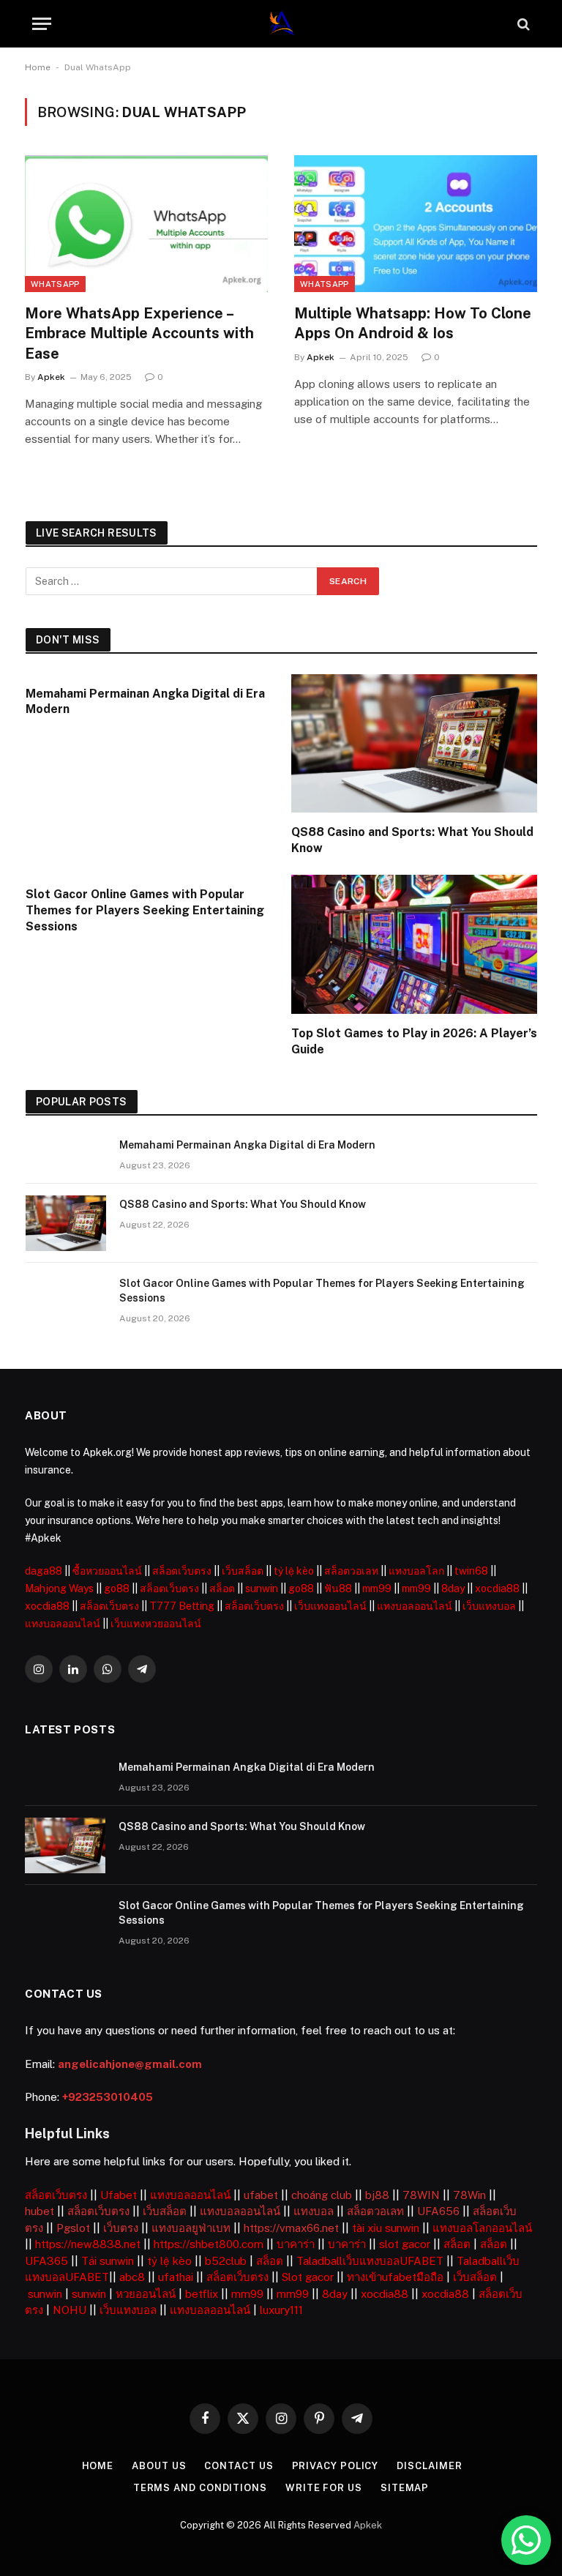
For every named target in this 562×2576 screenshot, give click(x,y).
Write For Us (324, 2488)
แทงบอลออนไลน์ (415, 1606)
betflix (202, 2294)
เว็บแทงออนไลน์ (330, 1606)
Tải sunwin (108, 2261)
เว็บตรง (121, 2228)
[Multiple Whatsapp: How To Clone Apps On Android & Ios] (416, 224)
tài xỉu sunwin (386, 2228)
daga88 (44, 1571)
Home (38, 67)
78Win (469, 2195)
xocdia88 (497, 1588)
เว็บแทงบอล (489, 1606)
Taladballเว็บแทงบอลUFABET (370, 2261)
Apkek (51, 377)
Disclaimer (429, 2466)
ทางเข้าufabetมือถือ (395, 2277)
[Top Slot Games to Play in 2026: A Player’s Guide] (415, 944)
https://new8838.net (88, 2244)
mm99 (377, 1588)
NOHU (70, 2310)
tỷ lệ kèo (294, 1571)
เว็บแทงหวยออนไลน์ (156, 1624)
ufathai (176, 2277)
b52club (226, 2261)
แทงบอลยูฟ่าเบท (191, 2228)
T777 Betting (182, 1606)
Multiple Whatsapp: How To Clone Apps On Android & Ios (413, 323)
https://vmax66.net (291, 2228)
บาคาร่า (296, 2244)
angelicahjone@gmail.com (130, 2064)
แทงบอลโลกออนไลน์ (482, 2228)
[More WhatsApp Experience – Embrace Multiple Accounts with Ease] (146, 224)
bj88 (377, 2195)
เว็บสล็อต (243, 1571)
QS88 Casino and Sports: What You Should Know (412, 840)
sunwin (262, 1588)
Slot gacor (308, 2277)
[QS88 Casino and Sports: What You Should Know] (415, 743)
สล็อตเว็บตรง (182, 1571)
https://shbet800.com (209, 2244)
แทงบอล (314, 2211)
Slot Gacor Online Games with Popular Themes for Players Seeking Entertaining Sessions (145, 910)
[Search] (522, 24)
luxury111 (281, 2310)
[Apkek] (281, 24)
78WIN (421, 2195)
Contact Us (239, 2466)
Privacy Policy (336, 2466)
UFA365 (46, 2261)
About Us (159, 2466)
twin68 (471, 1571)
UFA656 (438, 2211)
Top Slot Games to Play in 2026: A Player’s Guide (414, 1041)
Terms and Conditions (200, 2488)
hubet (40, 2211)
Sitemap (405, 2488)
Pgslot (73, 2228)
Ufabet (119, 2195)
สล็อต (222, 1588)
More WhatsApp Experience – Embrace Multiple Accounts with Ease (139, 333)
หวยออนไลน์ (146, 2294)
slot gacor (405, 2244)
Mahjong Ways (59, 1588)
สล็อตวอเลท (351, 1571)
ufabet (261, 2195)
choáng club (322, 2195)
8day (453, 1588)
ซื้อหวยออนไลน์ (107, 1571)
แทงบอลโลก (416, 1571)
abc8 (132, 2277)
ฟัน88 (338, 1588)
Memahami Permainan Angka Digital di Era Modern (145, 702)
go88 (117, 1588)
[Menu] (42, 24)
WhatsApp (55, 284)
